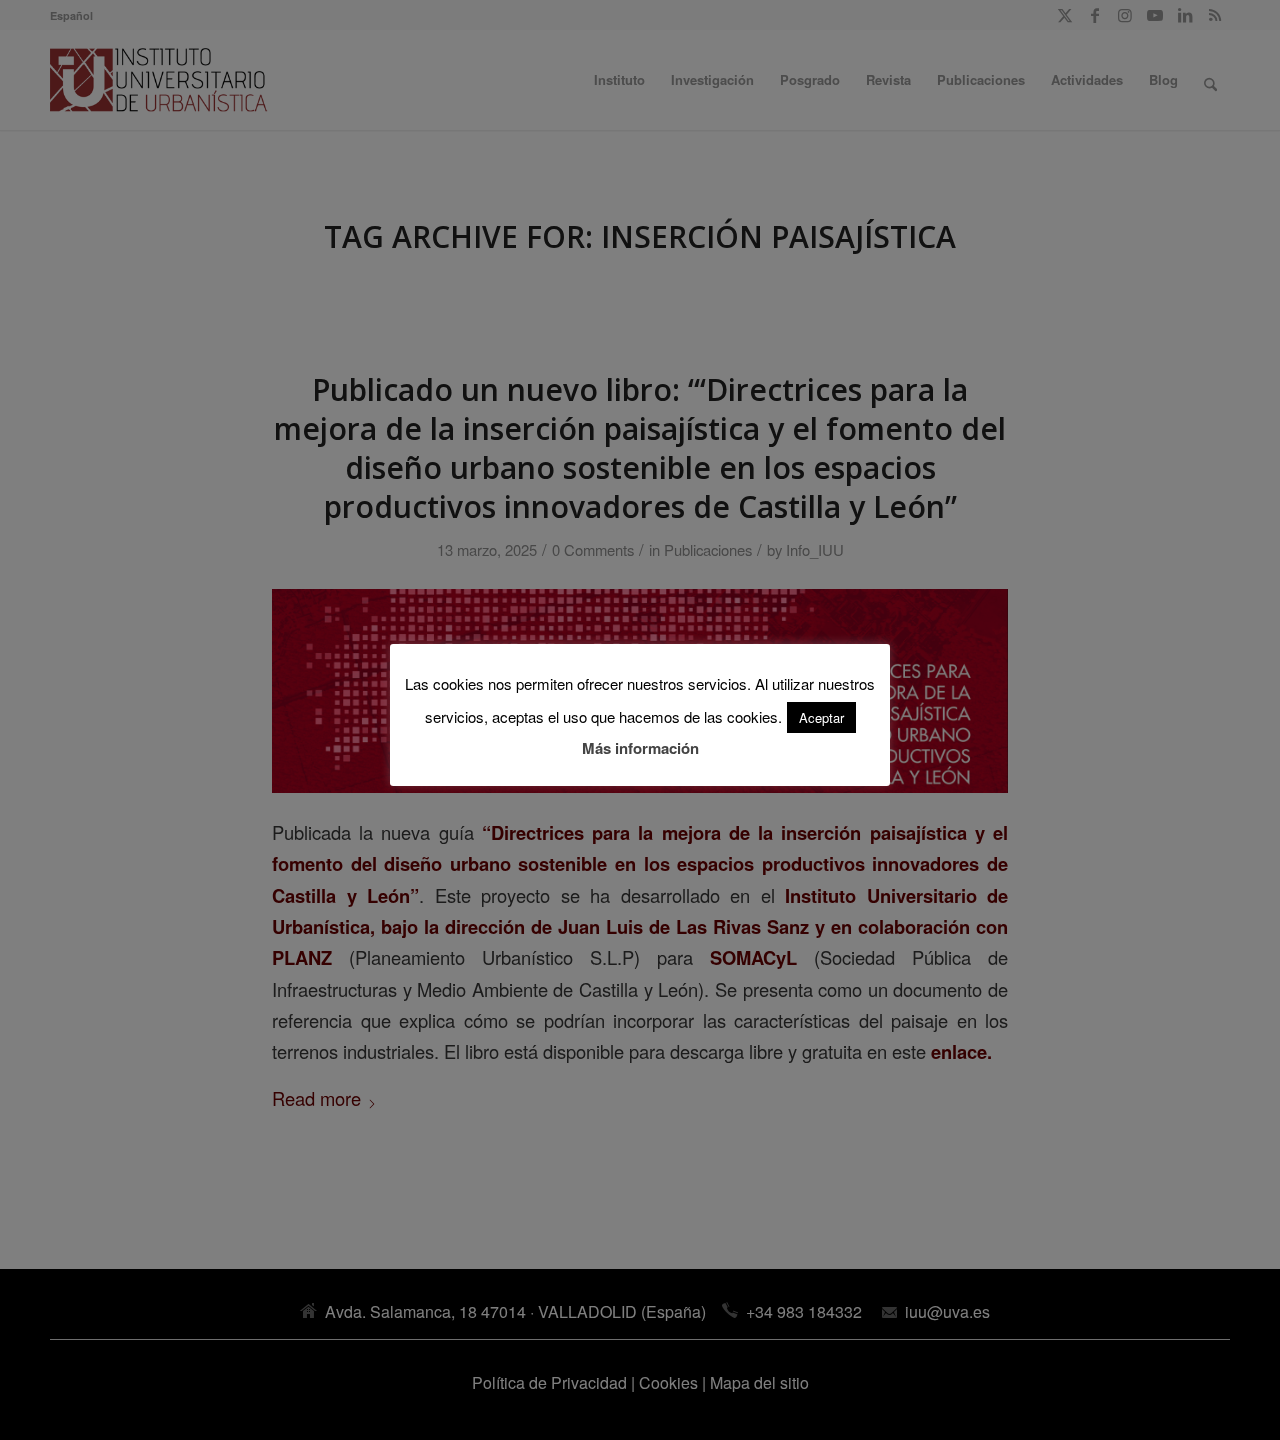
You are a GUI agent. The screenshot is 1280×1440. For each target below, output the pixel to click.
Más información (640, 748)
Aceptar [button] (821, 717)
